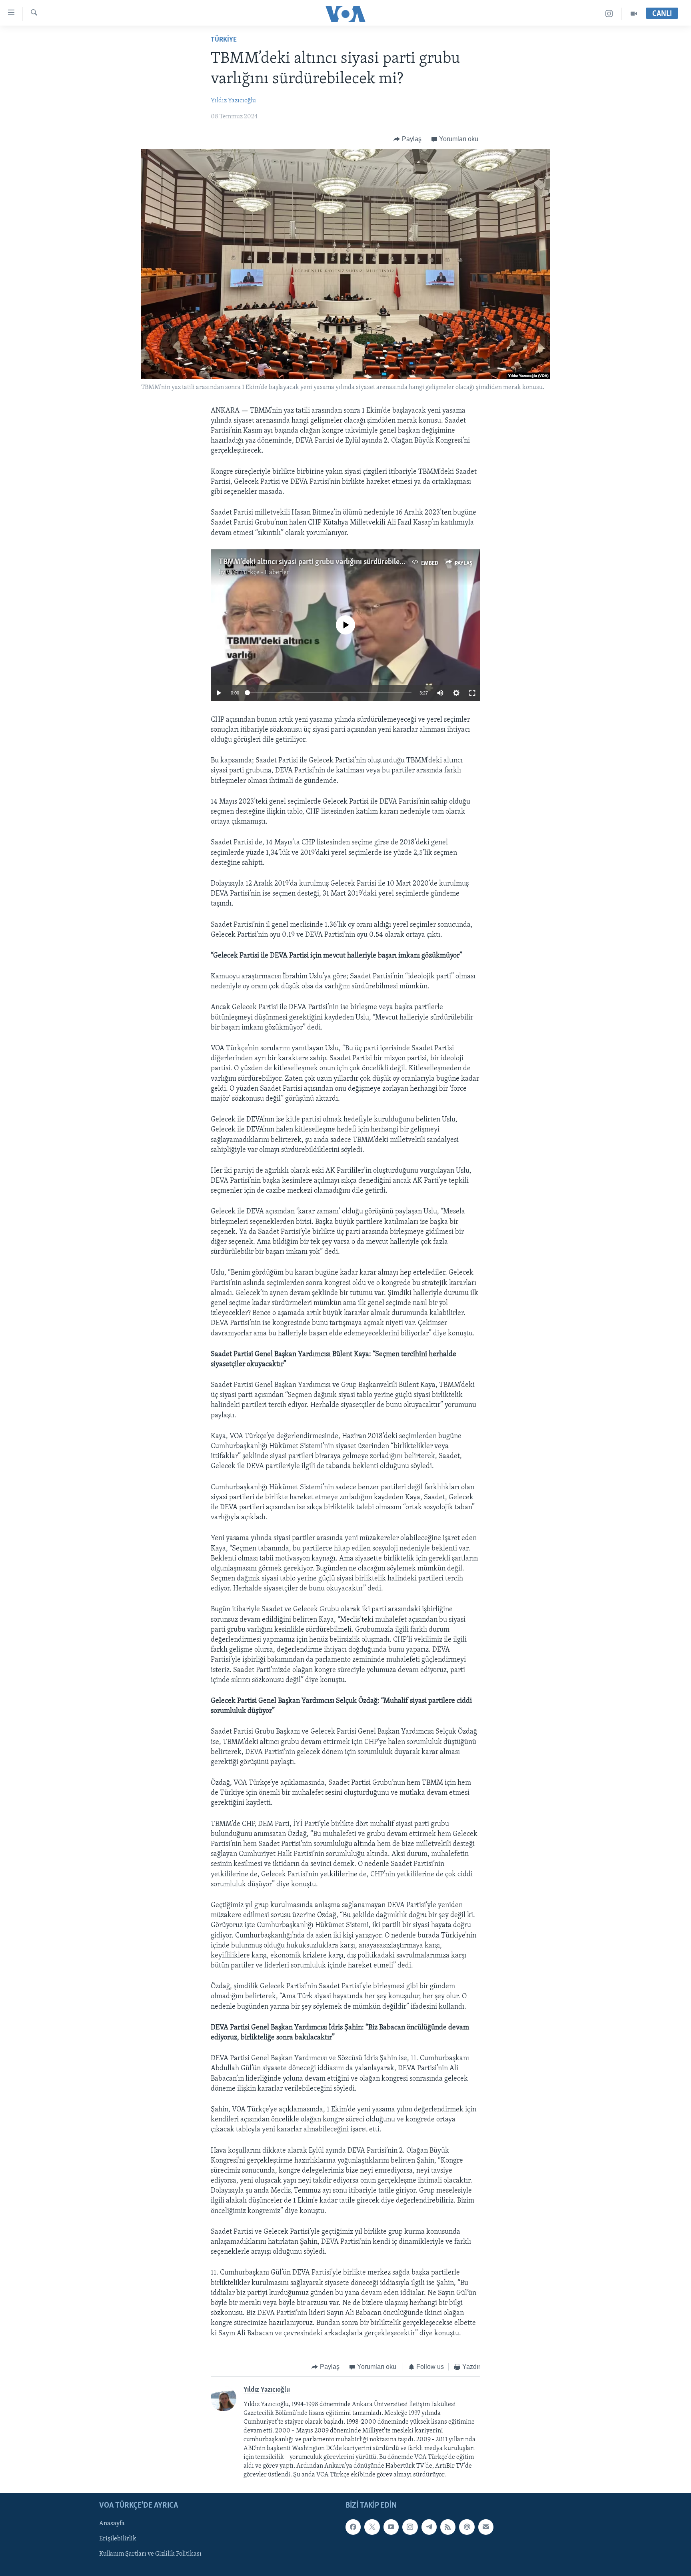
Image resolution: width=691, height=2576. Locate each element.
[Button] (407, 139)
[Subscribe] (486, 2527)
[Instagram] (609, 14)
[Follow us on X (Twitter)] (372, 2527)
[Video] (634, 14)
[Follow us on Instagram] (410, 2527)
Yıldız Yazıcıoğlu (233, 101)
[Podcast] (467, 2527)
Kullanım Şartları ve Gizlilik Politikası (150, 2554)
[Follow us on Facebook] (353, 2527)
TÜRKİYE (224, 40)
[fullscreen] (472, 693)
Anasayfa (112, 2524)
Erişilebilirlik (118, 2539)
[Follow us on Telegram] (429, 2527)
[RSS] (448, 2527)
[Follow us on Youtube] (391, 2527)
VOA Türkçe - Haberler (258, 573)
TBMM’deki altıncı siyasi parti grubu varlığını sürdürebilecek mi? (321, 562)
